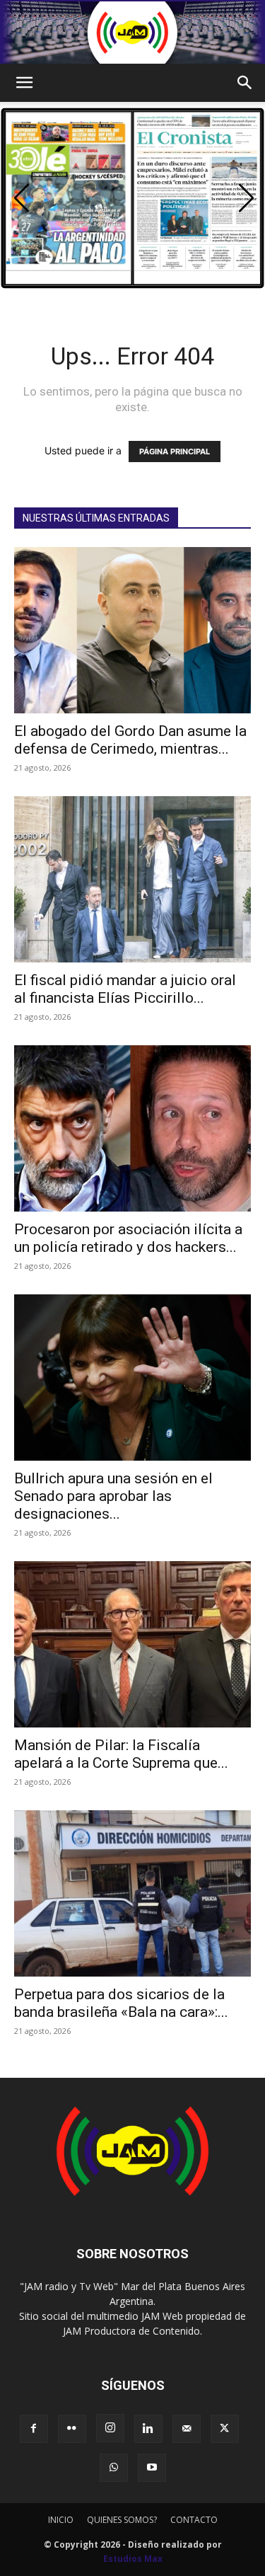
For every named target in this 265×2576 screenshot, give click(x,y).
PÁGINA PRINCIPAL (175, 452)
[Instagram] (110, 2428)
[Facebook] (34, 2429)
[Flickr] (72, 2429)
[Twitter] (225, 2429)
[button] (24, 83)
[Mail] (187, 2429)
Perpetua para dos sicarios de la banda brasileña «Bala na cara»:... (121, 2003)
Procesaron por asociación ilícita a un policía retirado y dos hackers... (128, 1238)
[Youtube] (152, 2468)
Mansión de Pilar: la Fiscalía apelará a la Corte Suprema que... (121, 1754)
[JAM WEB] (132, 33)
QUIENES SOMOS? (122, 2520)
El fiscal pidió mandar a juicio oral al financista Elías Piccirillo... (125, 989)
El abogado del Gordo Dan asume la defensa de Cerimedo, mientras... (130, 740)
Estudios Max (133, 2559)
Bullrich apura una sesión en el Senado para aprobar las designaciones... (113, 1496)
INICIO (61, 2520)
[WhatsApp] (114, 2468)
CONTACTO (194, 2520)
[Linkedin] (148, 2429)
